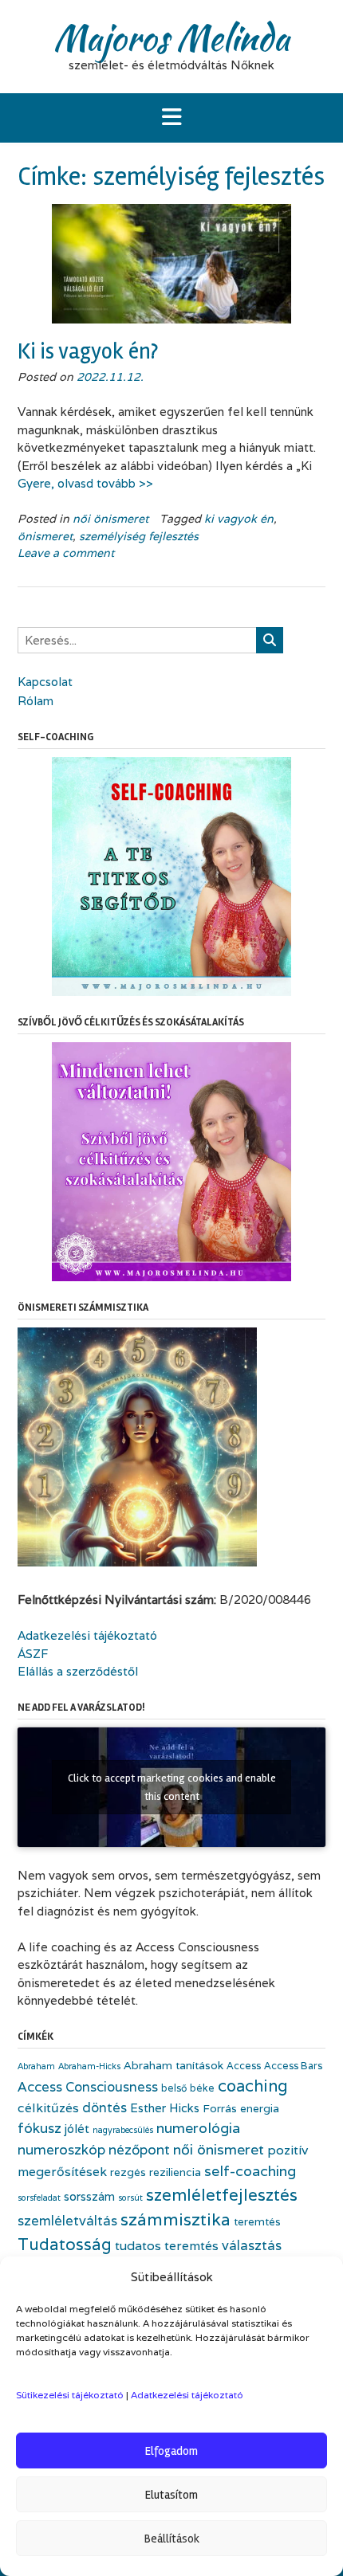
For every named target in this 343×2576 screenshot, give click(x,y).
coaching (253, 2086)
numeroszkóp (61, 2149)
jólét (77, 2129)
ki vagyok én (239, 519)
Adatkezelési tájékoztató (187, 2395)
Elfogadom (171, 2451)
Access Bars (293, 2066)
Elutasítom (171, 2495)
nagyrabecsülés (123, 2130)
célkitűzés (48, 2108)
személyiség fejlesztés (139, 536)
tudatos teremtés (167, 2246)
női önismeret (110, 519)
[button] (171, 118)
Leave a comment (66, 553)
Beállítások (172, 2539)
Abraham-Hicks (89, 2066)
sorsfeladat (39, 2198)
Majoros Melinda (171, 37)
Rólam (35, 701)
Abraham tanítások (173, 2065)
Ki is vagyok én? (88, 351)
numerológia (198, 2128)
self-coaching (250, 2171)
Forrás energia (241, 2108)
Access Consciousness (88, 2087)
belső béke (188, 2088)
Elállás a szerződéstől (78, 1671)
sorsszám (89, 2196)
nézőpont (139, 2149)
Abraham (36, 2066)
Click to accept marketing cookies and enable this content (172, 1787)
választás (252, 2245)
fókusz (39, 2128)
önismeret (45, 536)
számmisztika (175, 2219)
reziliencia (175, 2172)
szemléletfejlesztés (222, 2195)
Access (244, 2066)
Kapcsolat (45, 682)
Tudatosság (65, 2244)
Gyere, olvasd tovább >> (85, 483)
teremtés (257, 2221)
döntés (104, 2107)
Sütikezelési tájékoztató (70, 2395)
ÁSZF (33, 1654)
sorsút (130, 2198)
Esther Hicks (165, 2108)
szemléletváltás (67, 2221)
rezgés (128, 2172)
